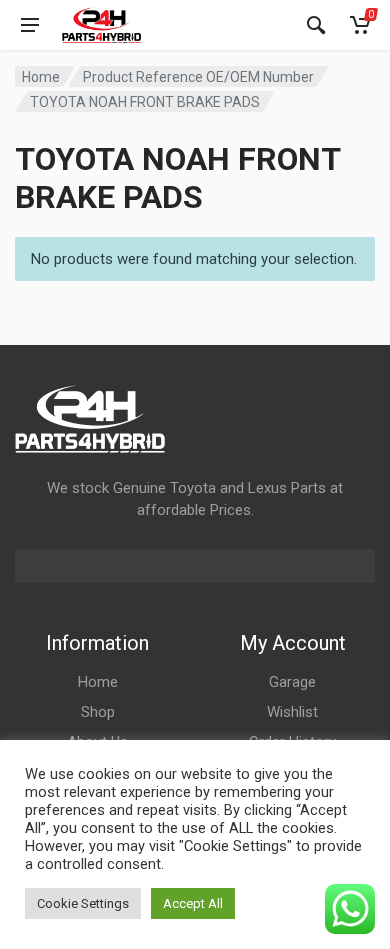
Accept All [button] (193, 903)
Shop (98, 712)
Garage (292, 682)
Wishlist (292, 712)
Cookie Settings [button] (83, 903)
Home (41, 77)
